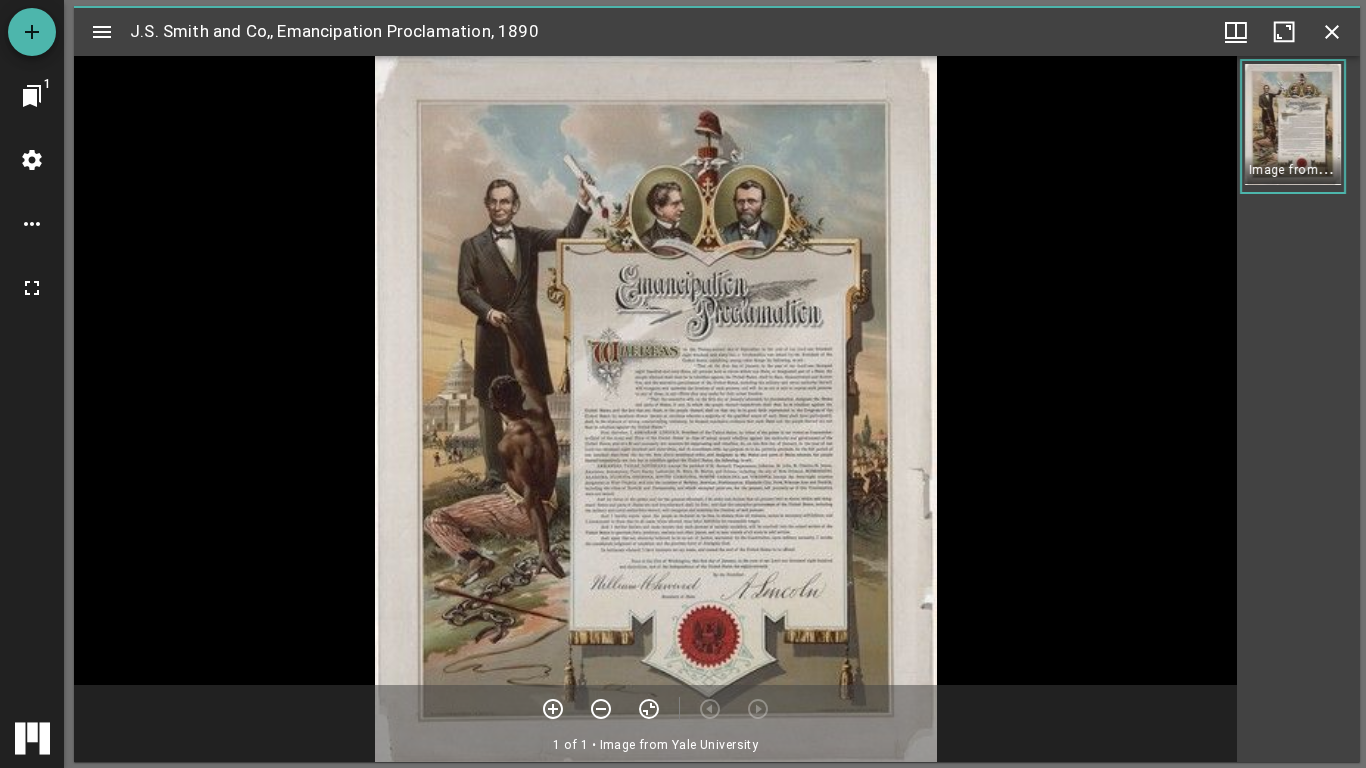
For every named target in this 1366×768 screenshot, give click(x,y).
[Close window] (1332, 32)
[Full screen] (32, 288)
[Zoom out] (601, 709)
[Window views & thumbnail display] (1236, 32)
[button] (1293, 126)
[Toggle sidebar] (102, 32)
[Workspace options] (32, 224)
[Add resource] (32, 32)
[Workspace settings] (32, 160)
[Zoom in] (553, 709)
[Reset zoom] (649, 709)
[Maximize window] (1284, 32)
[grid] (1298, 409)
